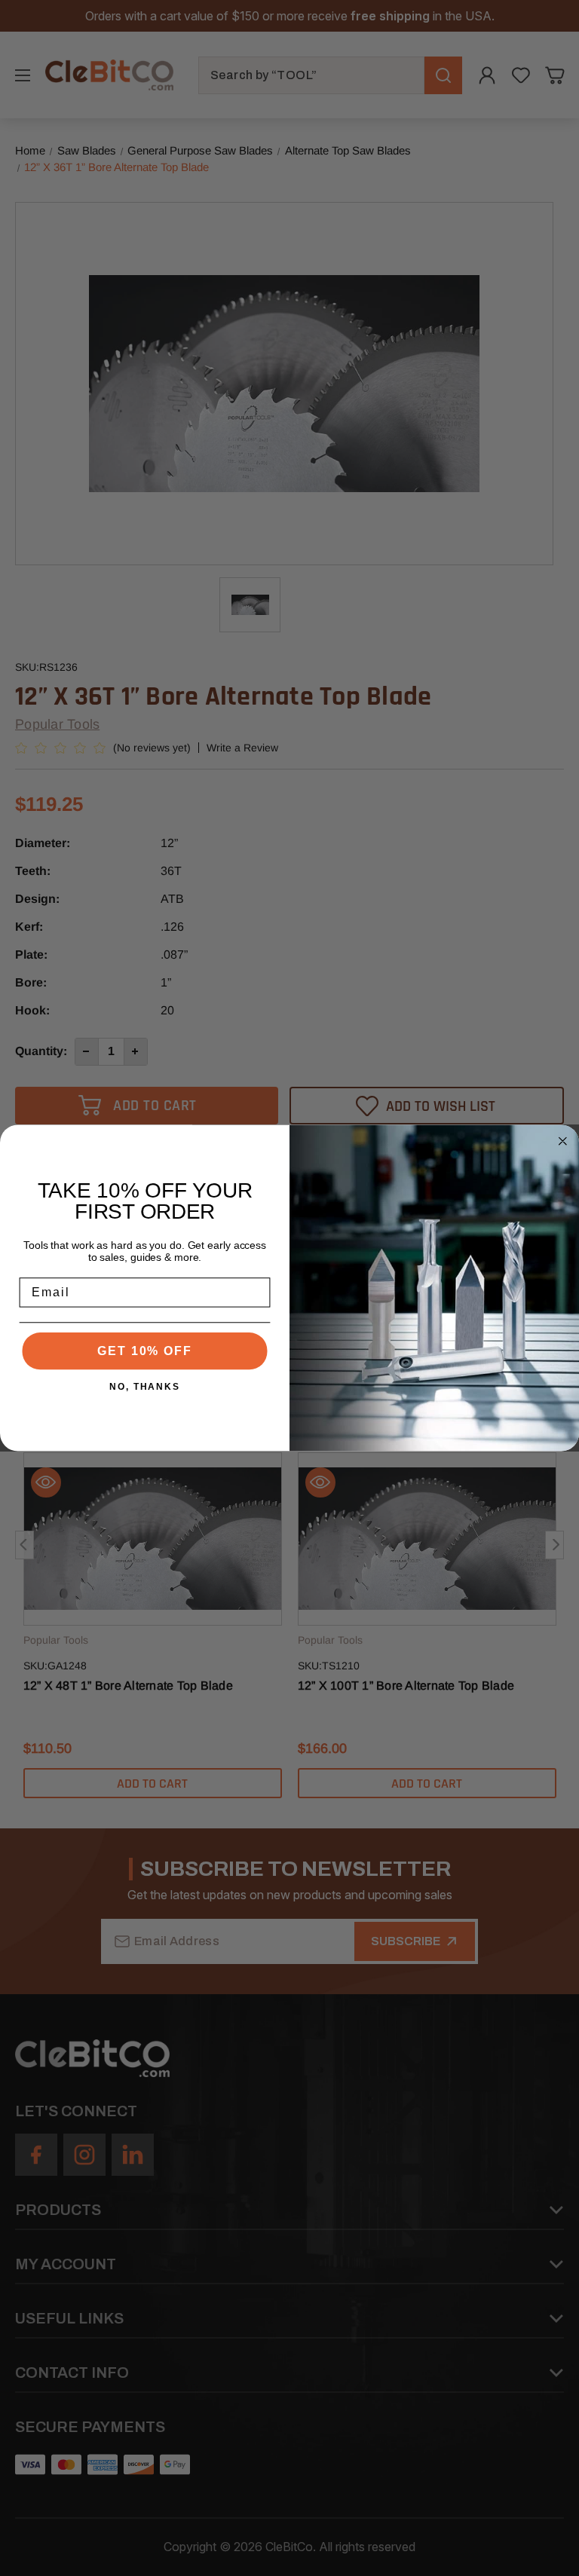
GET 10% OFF (144, 1351)
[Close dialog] (563, 1141)
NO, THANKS (145, 1387)
